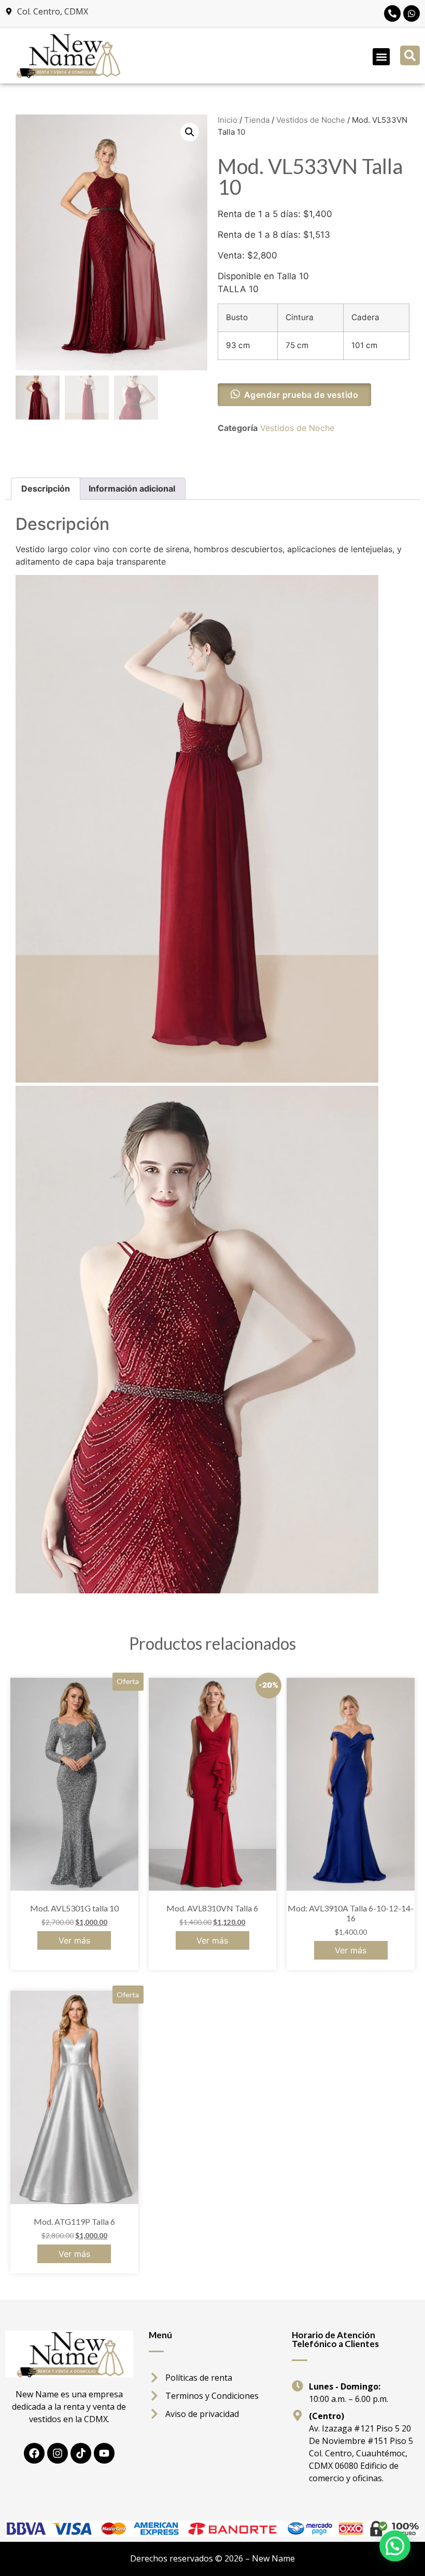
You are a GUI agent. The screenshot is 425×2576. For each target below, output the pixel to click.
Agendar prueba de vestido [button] (301, 395)
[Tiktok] (81, 2453)
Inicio (228, 120)
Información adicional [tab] (132, 488)
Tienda (257, 120)
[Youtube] (104, 2453)
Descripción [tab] (46, 488)
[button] (381, 57)
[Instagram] (58, 2453)
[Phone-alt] (392, 13)
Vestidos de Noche (311, 120)
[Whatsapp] (412, 13)
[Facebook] (34, 2453)
